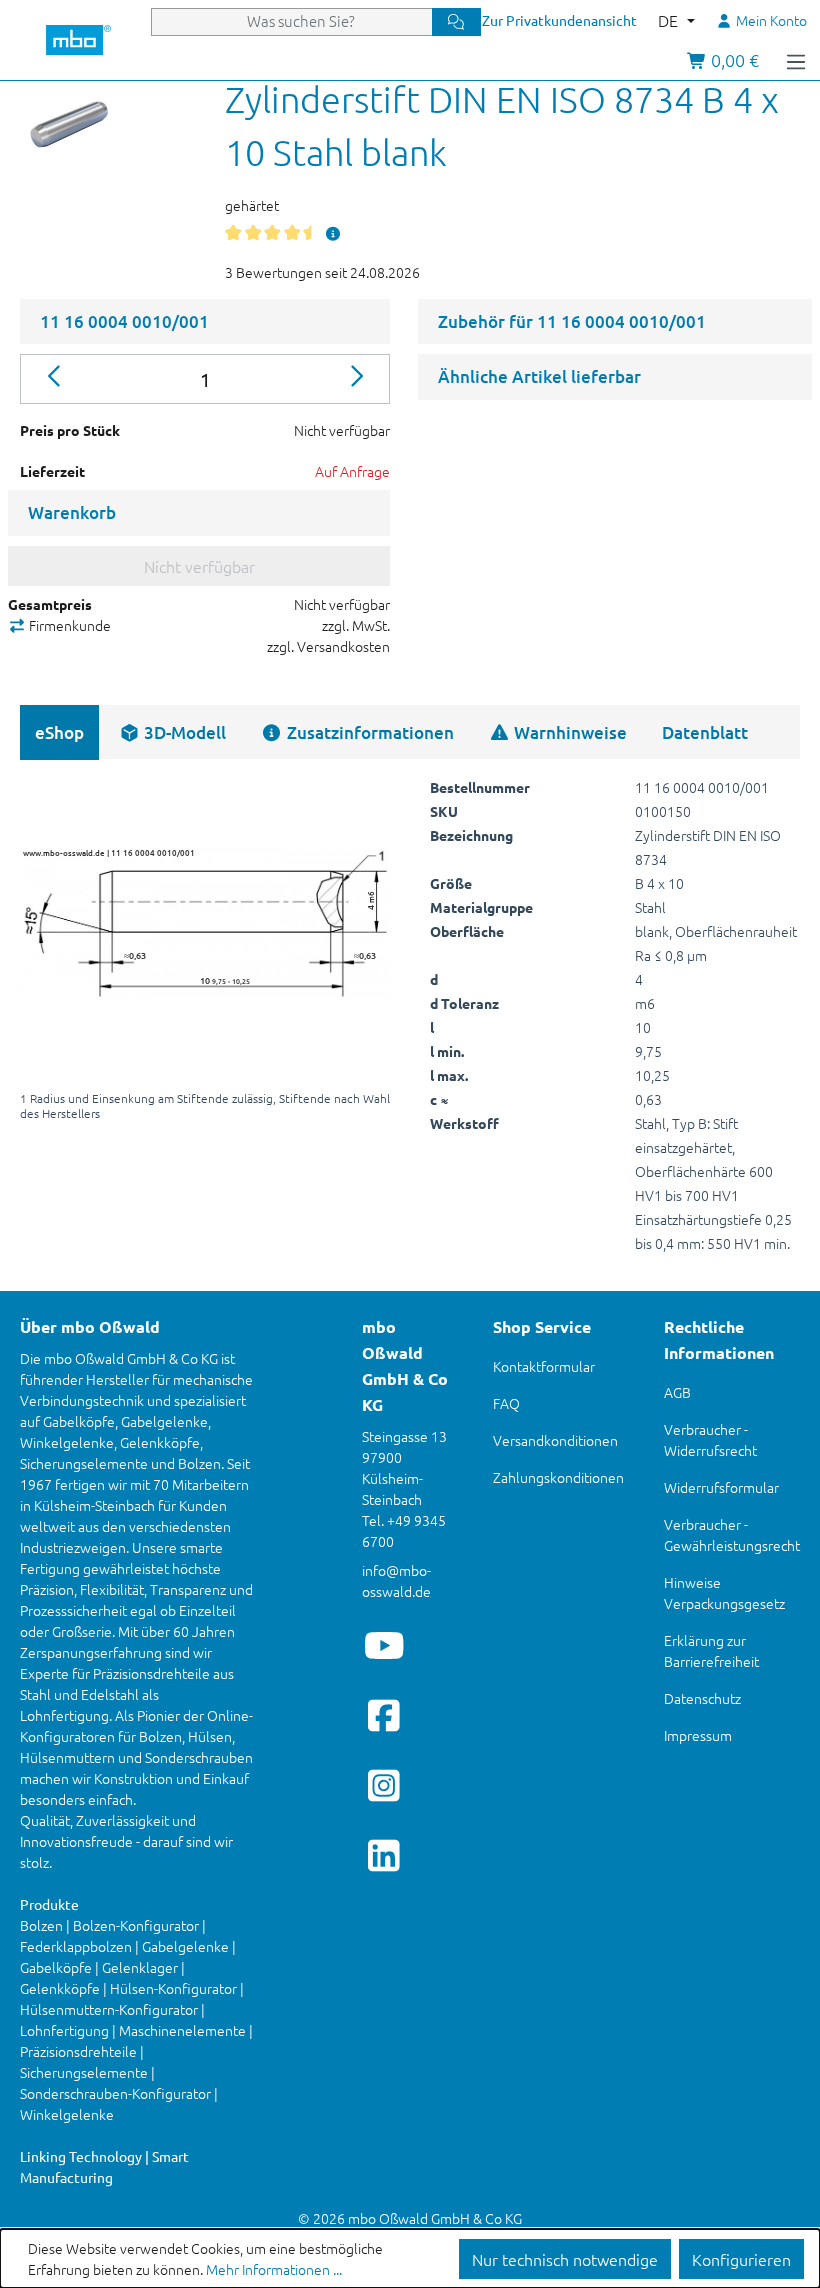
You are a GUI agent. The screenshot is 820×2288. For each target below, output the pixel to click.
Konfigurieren (741, 2259)
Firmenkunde (68, 625)
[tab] (172, 732)
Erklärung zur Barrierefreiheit (711, 1650)
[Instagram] (384, 1785)
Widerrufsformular (721, 1487)
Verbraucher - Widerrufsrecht (710, 1439)
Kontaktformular (544, 1366)
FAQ (506, 1403)
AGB (677, 1392)
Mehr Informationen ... (274, 2269)
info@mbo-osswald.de (396, 1580)
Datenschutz (702, 1698)
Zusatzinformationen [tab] (368, 732)
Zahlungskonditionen (558, 1477)
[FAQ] (334, 233)
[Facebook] (384, 1715)
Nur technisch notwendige (565, 2259)
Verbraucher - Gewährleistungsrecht (732, 1534)
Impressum (698, 1735)
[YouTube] (384, 1645)
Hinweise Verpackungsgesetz (724, 1592)
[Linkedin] (384, 1855)
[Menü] (796, 60)
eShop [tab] (59, 732)
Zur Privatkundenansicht (559, 20)
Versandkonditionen (555, 1440)
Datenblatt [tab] (705, 732)
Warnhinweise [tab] (568, 732)
